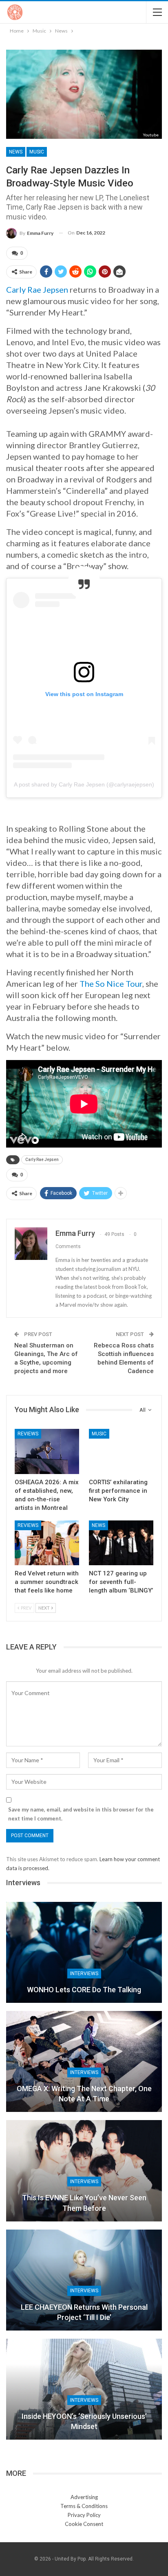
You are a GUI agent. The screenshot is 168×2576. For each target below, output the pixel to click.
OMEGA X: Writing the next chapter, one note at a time (84, 2094)
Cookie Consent (84, 2524)
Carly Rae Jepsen (37, 289)
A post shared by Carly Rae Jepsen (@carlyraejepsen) (84, 784)
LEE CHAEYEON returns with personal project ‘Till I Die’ (84, 2312)
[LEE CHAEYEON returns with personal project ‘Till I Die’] (84, 2280)
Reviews (28, 1434)
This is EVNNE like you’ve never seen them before (84, 2203)
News (16, 152)
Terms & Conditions (84, 2506)
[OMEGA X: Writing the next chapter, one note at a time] (84, 2061)
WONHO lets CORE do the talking (84, 1990)
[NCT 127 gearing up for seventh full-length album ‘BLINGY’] (121, 1543)
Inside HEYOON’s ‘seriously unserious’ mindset (84, 2421)
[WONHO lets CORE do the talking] (84, 1952)
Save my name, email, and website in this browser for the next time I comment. (81, 1814)
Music (37, 152)
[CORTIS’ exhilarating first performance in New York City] (121, 1451)
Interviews (84, 1974)
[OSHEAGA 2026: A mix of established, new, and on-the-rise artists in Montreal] (47, 1451)
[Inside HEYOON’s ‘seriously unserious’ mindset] (84, 2389)
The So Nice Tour (111, 984)
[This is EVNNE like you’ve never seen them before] (84, 2171)
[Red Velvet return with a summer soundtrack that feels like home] (47, 1543)
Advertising (84, 2497)
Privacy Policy (84, 2515)
